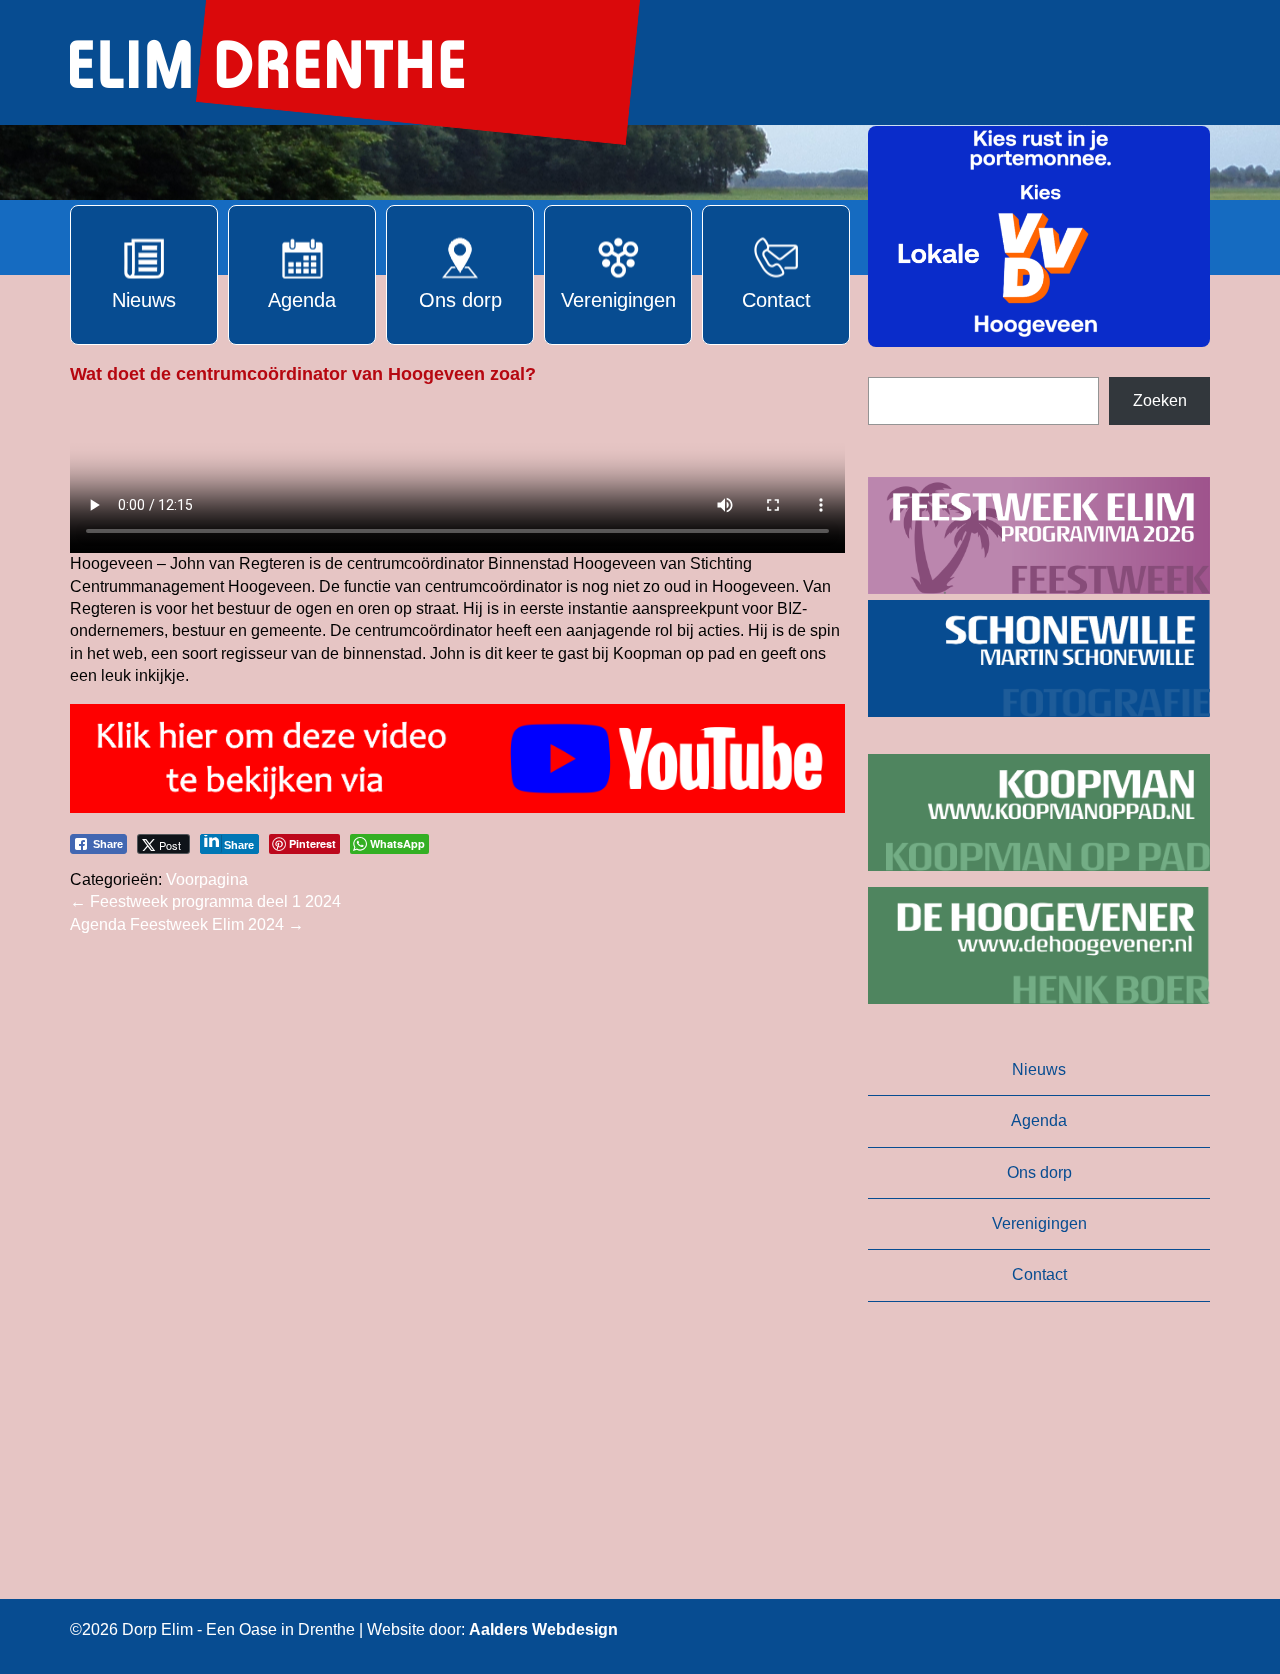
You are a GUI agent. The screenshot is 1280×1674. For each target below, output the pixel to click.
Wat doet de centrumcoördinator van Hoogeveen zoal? (303, 374)
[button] (1039, 236)
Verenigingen (1039, 1223)
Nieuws (1039, 1069)
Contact (1039, 1274)
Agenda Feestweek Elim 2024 (187, 924)
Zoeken (1160, 400)
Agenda (1039, 1120)
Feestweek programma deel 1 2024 (205, 901)
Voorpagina (207, 879)
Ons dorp (1039, 1172)
